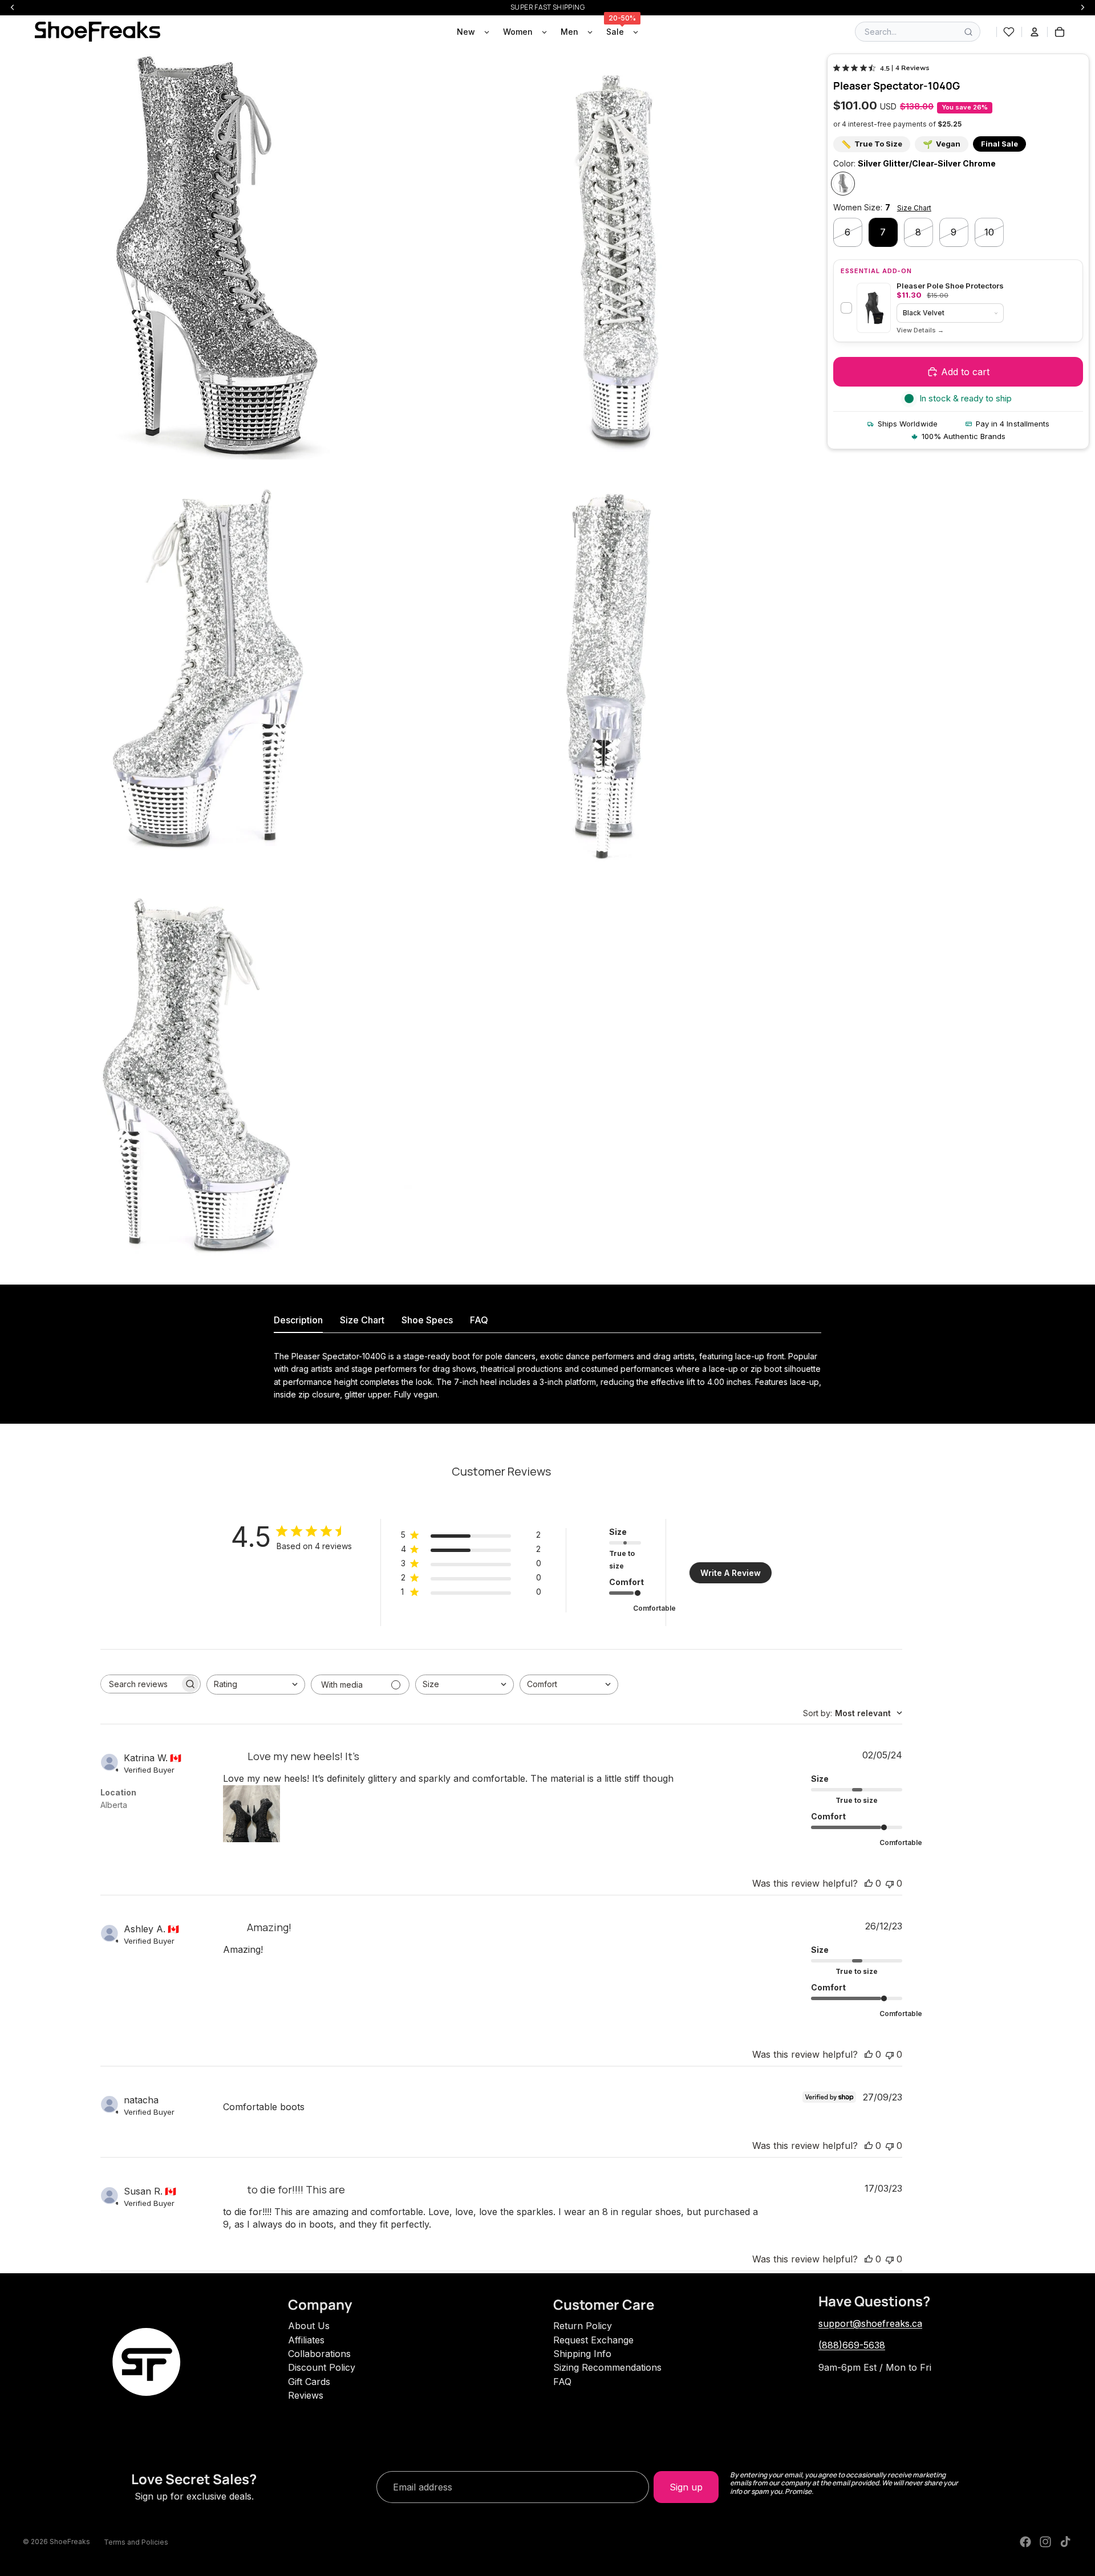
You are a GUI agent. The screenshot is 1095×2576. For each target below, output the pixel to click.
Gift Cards (309, 2382)
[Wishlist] (1009, 32)
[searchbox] (140, 1684)
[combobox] (256, 1685)
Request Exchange (593, 2340)
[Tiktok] (1065, 2542)
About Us (309, 2326)
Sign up (686, 2487)
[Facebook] (1025, 2542)
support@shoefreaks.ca (870, 2323)
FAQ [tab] (479, 1320)
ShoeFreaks (70, 2542)
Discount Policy (322, 2367)
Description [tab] (298, 1320)
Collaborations (319, 2354)
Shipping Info (582, 2354)
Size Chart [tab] (362, 1320)
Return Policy (583, 2326)
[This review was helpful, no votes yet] (869, 1883)
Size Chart (914, 208)
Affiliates (306, 2340)
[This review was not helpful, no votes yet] (890, 1883)
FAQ (562, 2382)
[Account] (1035, 32)
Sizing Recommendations (607, 2367)
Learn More (920, 330)
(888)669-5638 (852, 2345)
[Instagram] (1045, 2542)
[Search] (968, 32)
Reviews (306, 2395)
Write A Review (731, 1573)
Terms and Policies (136, 2542)
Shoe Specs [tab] (427, 1320)
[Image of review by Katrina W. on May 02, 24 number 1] (252, 1814)
